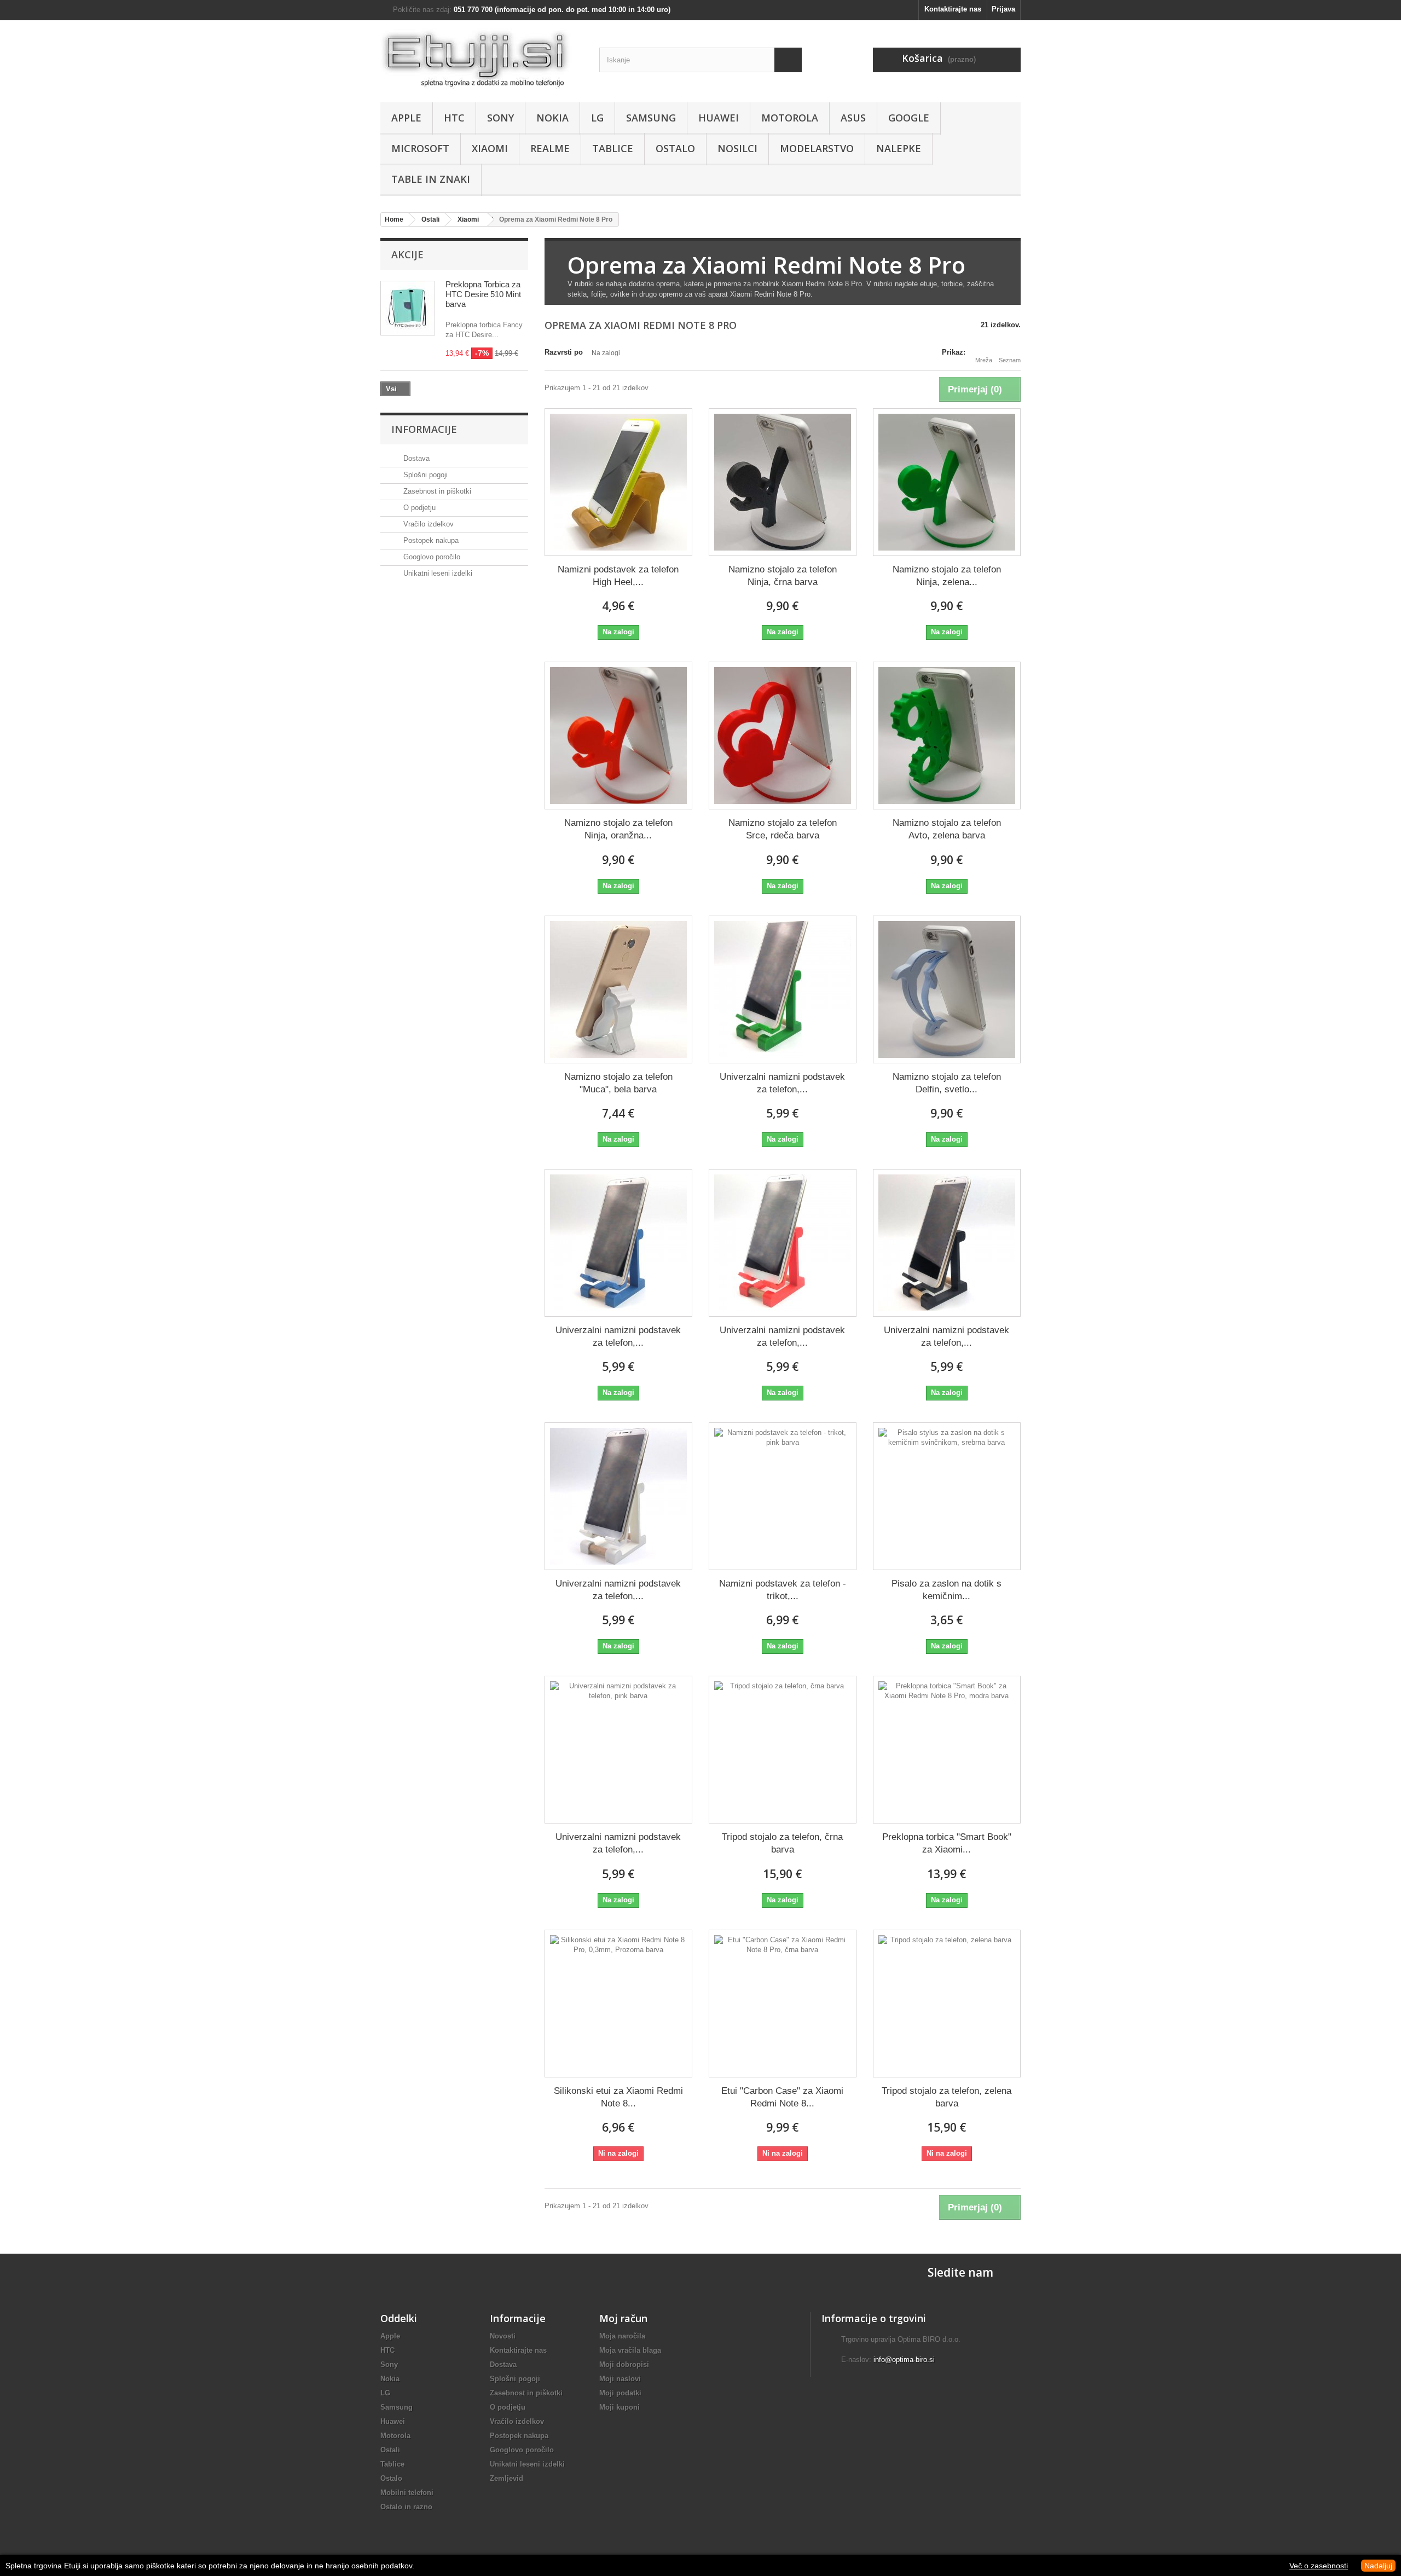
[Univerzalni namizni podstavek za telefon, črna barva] (947, 1243)
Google (909, 118)
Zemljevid (506, 2478)
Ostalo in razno (406, 2507)
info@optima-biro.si (904, 2360)
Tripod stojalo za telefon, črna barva (782, 1843)
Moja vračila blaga (630, 2350)
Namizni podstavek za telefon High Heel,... (618, 576)
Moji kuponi (620, 2407)
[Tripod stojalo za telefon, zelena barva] (947, 2004)
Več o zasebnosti (1319, 2566)
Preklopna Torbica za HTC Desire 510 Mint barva (483, 294)
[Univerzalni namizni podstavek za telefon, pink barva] (618, 1750)
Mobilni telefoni (407, 2493)
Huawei (719, 118)
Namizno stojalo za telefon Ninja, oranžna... (618, 829)
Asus (853, 118)
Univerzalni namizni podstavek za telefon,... (782, 1083)
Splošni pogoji (424, 475)
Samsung (651, 118)
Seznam (1010, 360)
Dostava (415, 458)
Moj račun (623, 2318)
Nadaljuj (1378, 2566)
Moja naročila (622, 2336)
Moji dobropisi (624, 2364)
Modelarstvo (817, 148)
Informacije (424, 429)
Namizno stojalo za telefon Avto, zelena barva (947, 829)
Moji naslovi (620, 2379)
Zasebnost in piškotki (436, 491)
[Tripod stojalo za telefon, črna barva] (783, 1750)
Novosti (503, 2336)
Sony (500, 118)
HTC (454, 118)
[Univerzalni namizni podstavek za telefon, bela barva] (618, 1496)
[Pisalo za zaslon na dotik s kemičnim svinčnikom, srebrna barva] (947, 1496)
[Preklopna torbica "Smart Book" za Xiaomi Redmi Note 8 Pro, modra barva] (947, 1750)
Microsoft (420, 148)
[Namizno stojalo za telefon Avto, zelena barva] (947, 736)
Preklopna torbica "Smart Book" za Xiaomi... (947, 1843)
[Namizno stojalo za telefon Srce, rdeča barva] (783, 736)
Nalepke (899, 148)
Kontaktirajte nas (953, 9)
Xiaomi (490, 148)
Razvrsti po (564, 352)
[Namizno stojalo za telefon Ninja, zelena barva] (947, 482)
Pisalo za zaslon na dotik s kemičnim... (946, 1590)
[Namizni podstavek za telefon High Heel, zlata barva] (618, 482)
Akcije (407, 254)
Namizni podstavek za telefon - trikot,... (783, 1590)
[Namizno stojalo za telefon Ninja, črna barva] (783, 482)
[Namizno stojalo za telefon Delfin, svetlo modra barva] (947, 989)
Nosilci (737, 148)
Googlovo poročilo (431, 557)
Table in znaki (431, 179)
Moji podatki (620, 2393)
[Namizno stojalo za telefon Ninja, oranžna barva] (618, 736)
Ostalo (675, 148)
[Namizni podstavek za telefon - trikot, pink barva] (783, 1496)
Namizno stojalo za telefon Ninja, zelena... (947, 576)
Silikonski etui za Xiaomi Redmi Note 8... (618, 2097)
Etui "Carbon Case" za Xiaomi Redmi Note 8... (782, 2097)
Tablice (613, 148)
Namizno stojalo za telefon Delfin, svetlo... (947, 1083)
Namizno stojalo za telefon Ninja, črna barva (783, 576)
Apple (406, 118)
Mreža (984, 360)
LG (597, 118)
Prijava (1003, 9)
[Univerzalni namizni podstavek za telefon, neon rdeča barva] (783, 1243)
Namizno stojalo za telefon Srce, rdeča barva (783, 829)
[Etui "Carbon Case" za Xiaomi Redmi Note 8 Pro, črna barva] (783, 2004)
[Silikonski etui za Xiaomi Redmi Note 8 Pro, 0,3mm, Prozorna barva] (618, 2004)
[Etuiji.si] (482, 59)
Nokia (552, 118)
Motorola (790, 118)
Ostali (390, 2450)
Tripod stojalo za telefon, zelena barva (946, 2097)
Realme (550, 148)
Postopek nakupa (430, 540)
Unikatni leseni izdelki (437, 573)
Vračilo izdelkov (427, 524)
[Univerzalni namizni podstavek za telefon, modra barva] (618, 1243)
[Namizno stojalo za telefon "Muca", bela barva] (618, 989)
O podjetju (418, 508)
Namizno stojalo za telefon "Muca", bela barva (618, 1083)
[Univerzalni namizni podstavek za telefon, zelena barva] (783, 989)
